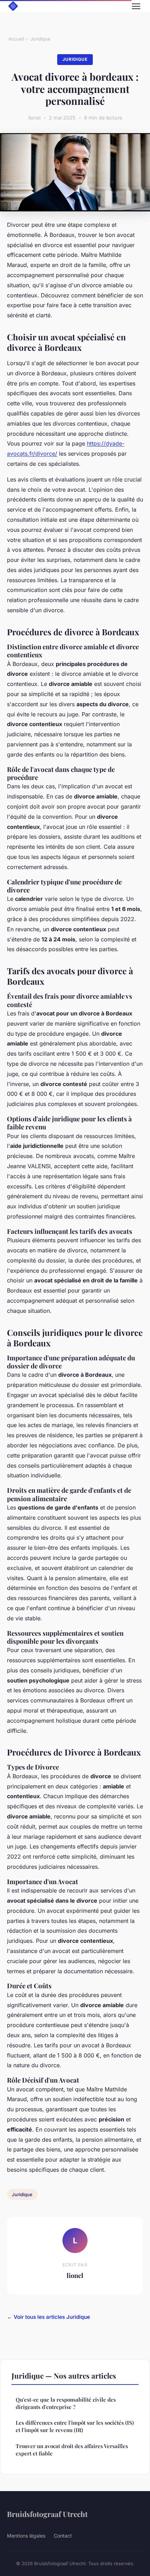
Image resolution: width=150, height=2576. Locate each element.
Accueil (16, 39)
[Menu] (136, 6)
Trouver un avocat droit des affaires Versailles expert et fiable (72, 2450)
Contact (63, 2536)
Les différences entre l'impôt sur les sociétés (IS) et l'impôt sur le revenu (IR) (75, 2426)
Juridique (40, 39)
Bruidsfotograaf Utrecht (47, 2514)
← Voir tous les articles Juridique (48, 2317)
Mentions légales (26, 2536)
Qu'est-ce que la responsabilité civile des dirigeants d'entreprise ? (66, 2403)
